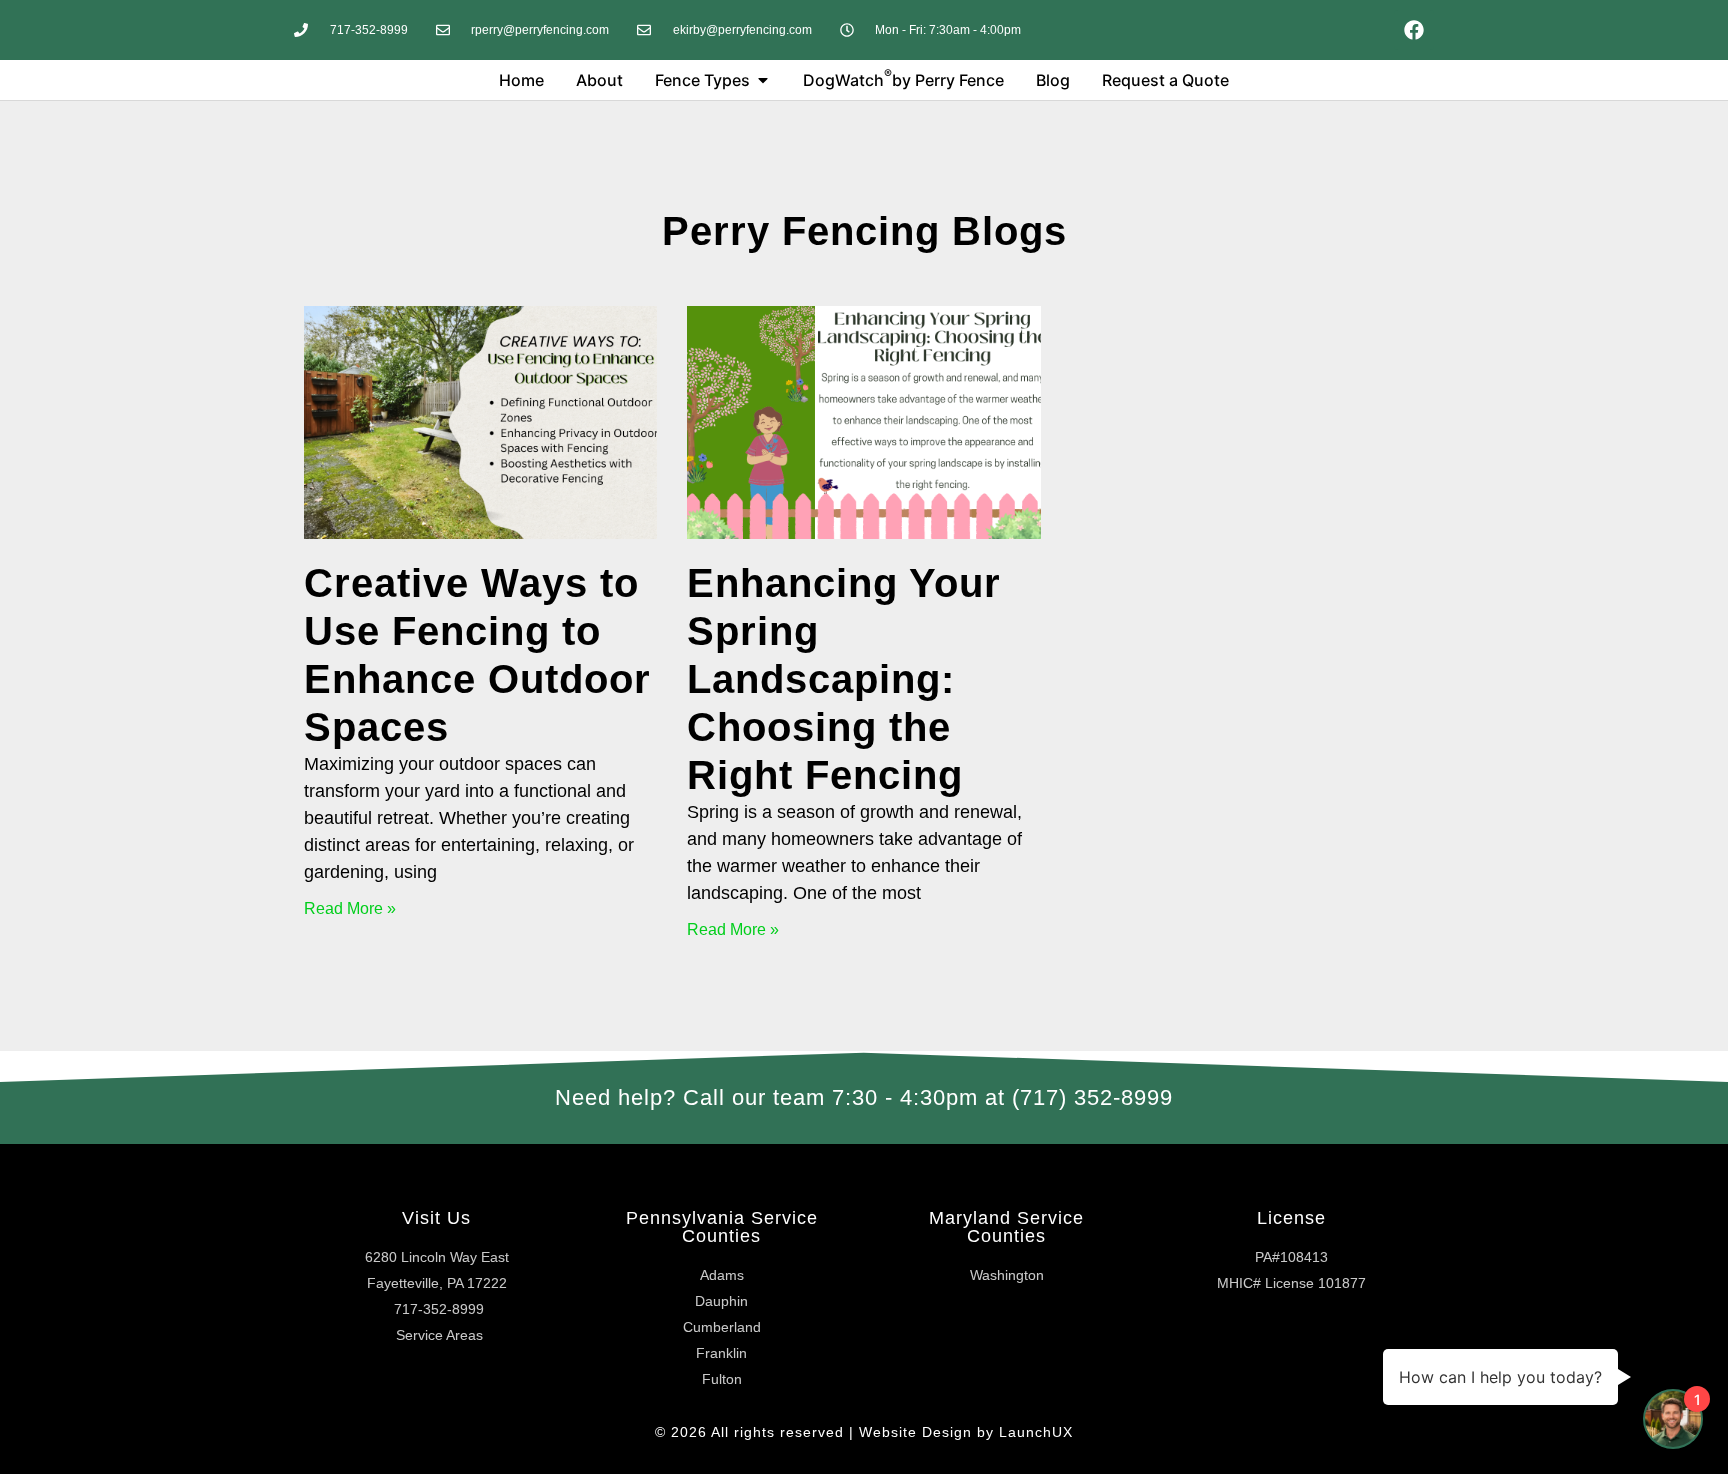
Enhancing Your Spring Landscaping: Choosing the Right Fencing (844, 679)
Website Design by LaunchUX (966, 1432)
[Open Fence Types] (763, 80)
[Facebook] (1414, 30)
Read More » (350, 908)
